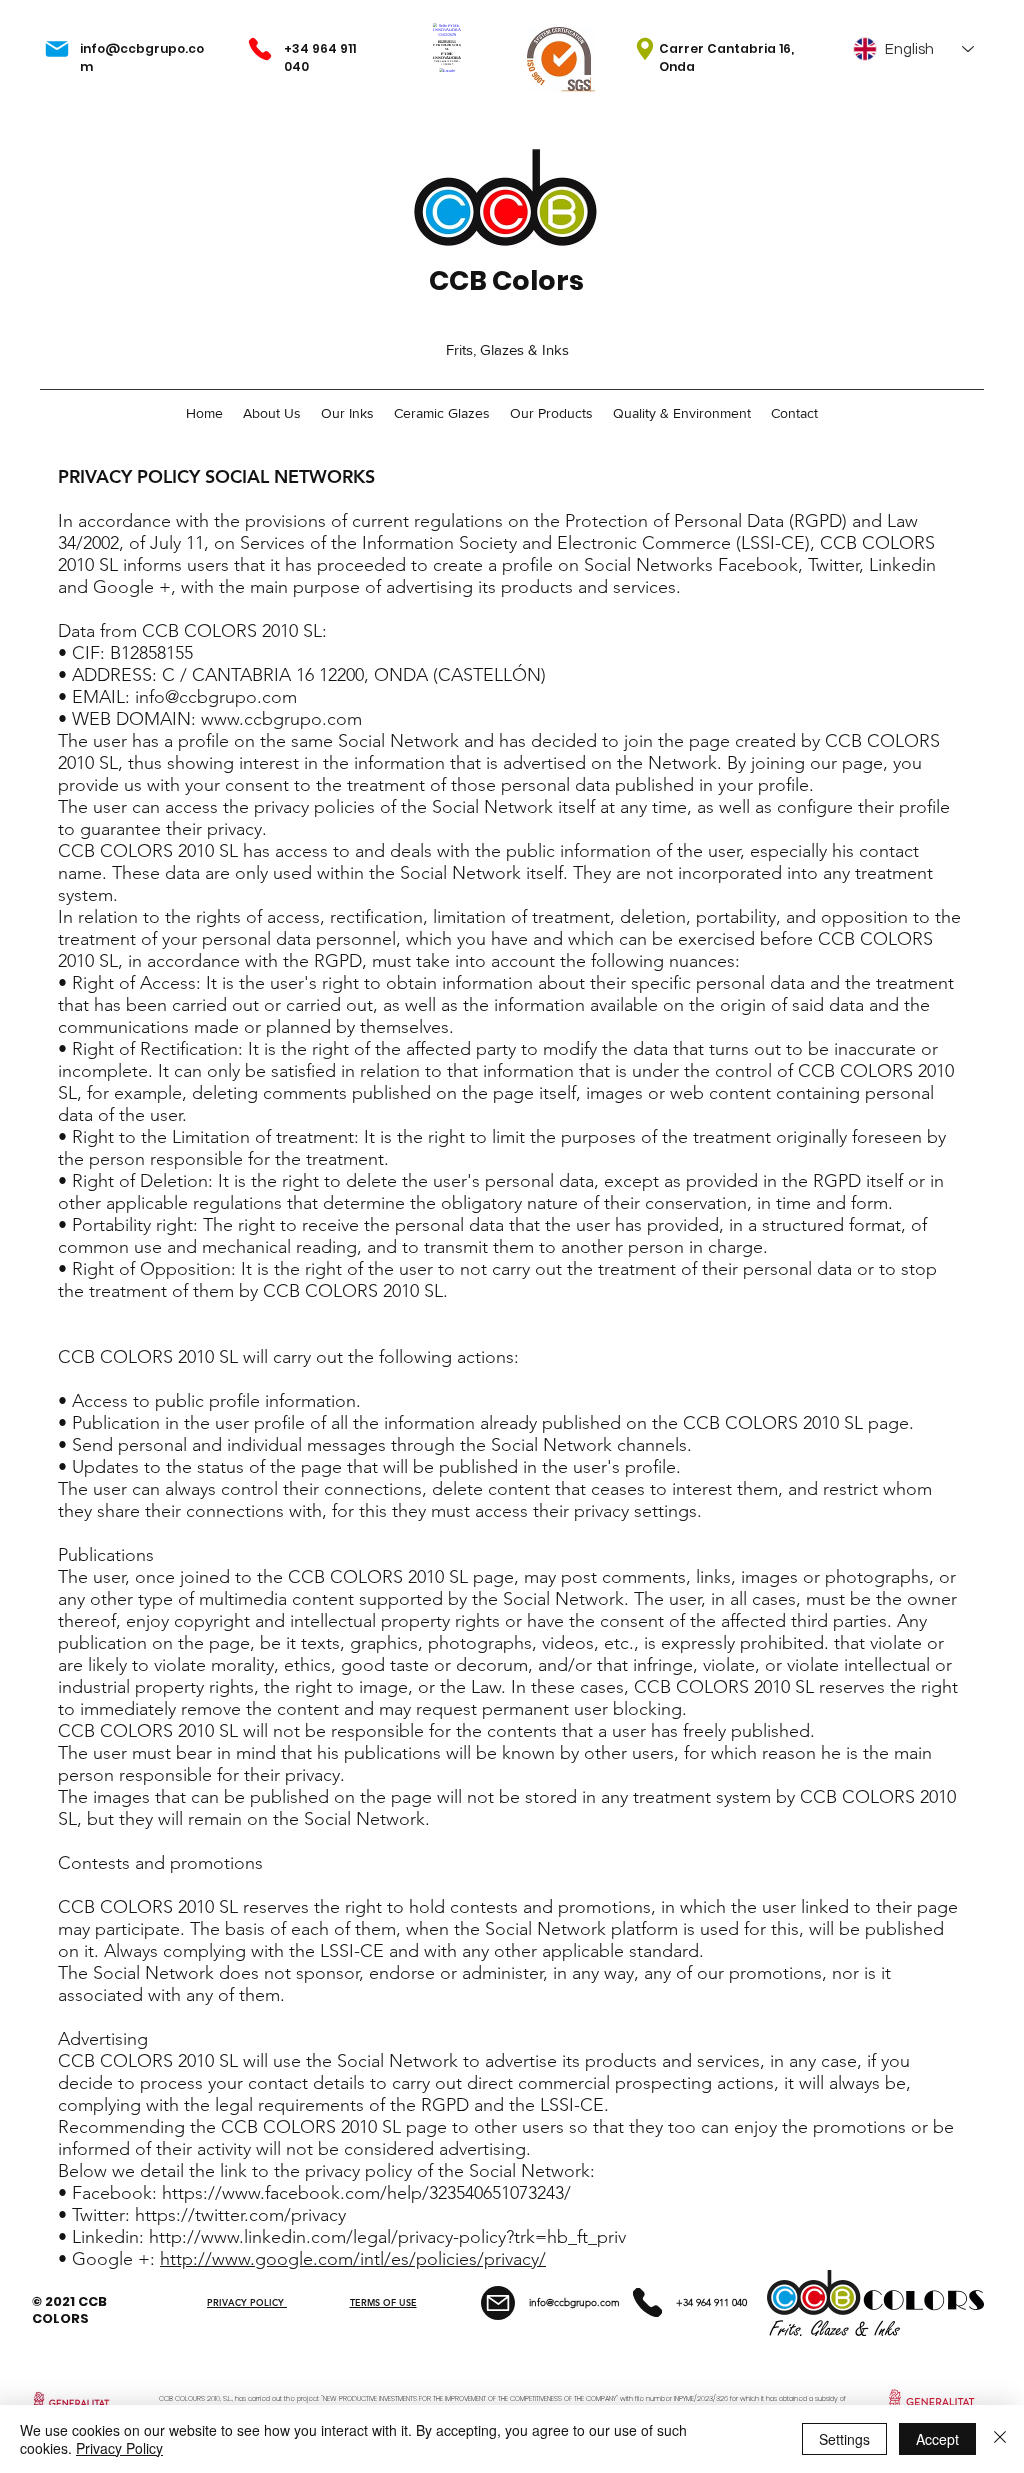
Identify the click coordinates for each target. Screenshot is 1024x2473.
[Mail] (57, 49)
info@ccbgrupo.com (216, 697)
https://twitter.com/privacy (240, 2215)
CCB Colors (506, 280)
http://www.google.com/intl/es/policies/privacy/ (353, 2259)
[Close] (1000, 2439)
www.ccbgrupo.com (281, 719)
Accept (937, 2439)
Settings (844, 2439)
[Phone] (260, 48)
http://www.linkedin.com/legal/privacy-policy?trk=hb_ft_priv (387, 2237)
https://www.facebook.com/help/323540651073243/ (366, 2193)
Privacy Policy (119, 2448)
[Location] (645, 49)
